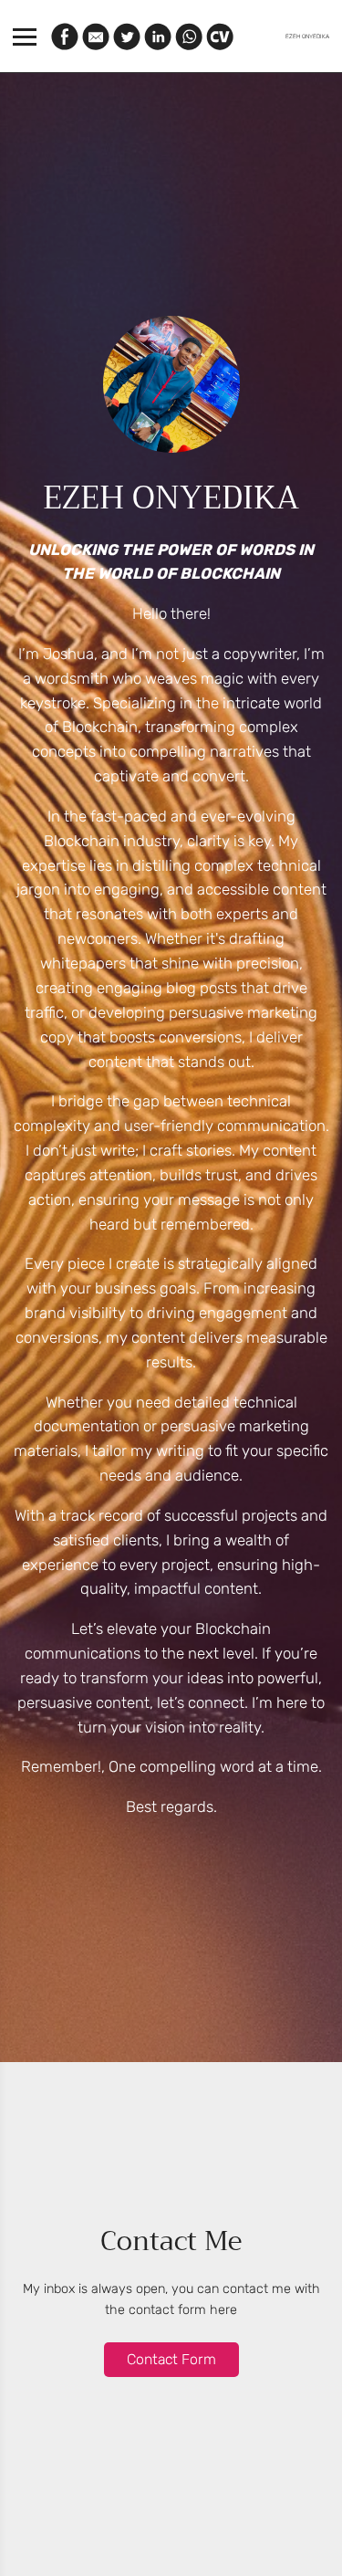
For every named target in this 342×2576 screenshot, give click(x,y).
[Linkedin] (158, 37)
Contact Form (171, 2359)
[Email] (96, 37)
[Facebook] (65, 37)
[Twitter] (127, 37)
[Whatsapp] (189, 37)
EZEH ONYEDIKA (307, 37)
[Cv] (220, 37)
